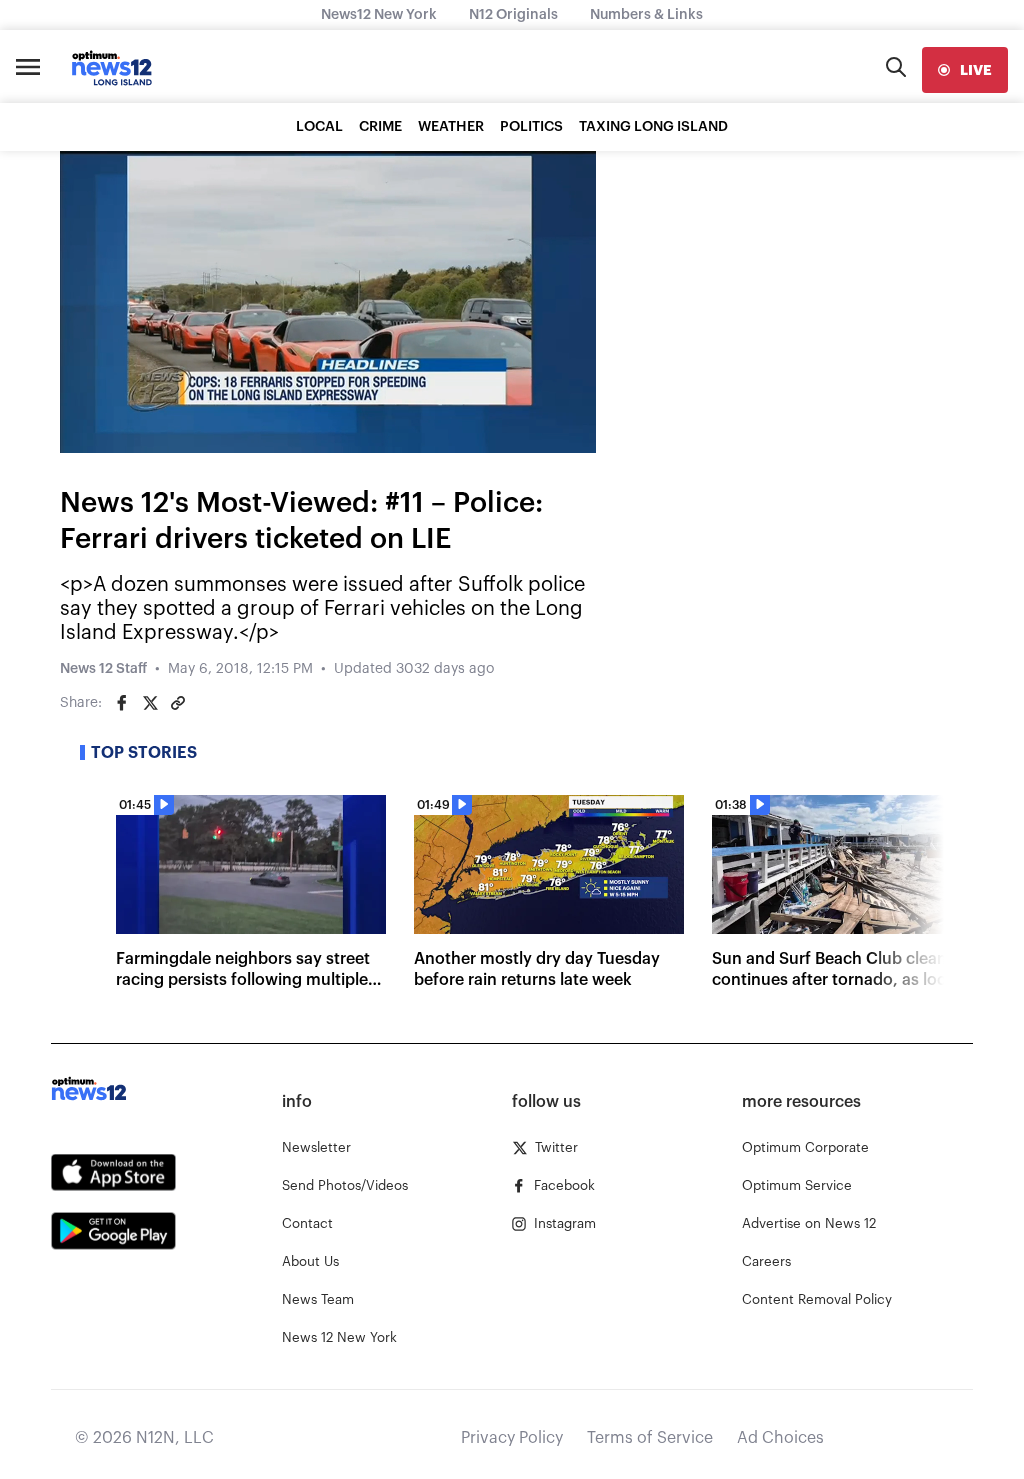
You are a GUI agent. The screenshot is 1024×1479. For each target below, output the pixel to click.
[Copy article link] (178, 703)
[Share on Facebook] (122, 703)
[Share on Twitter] (150, 703)
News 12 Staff (103, 669)
